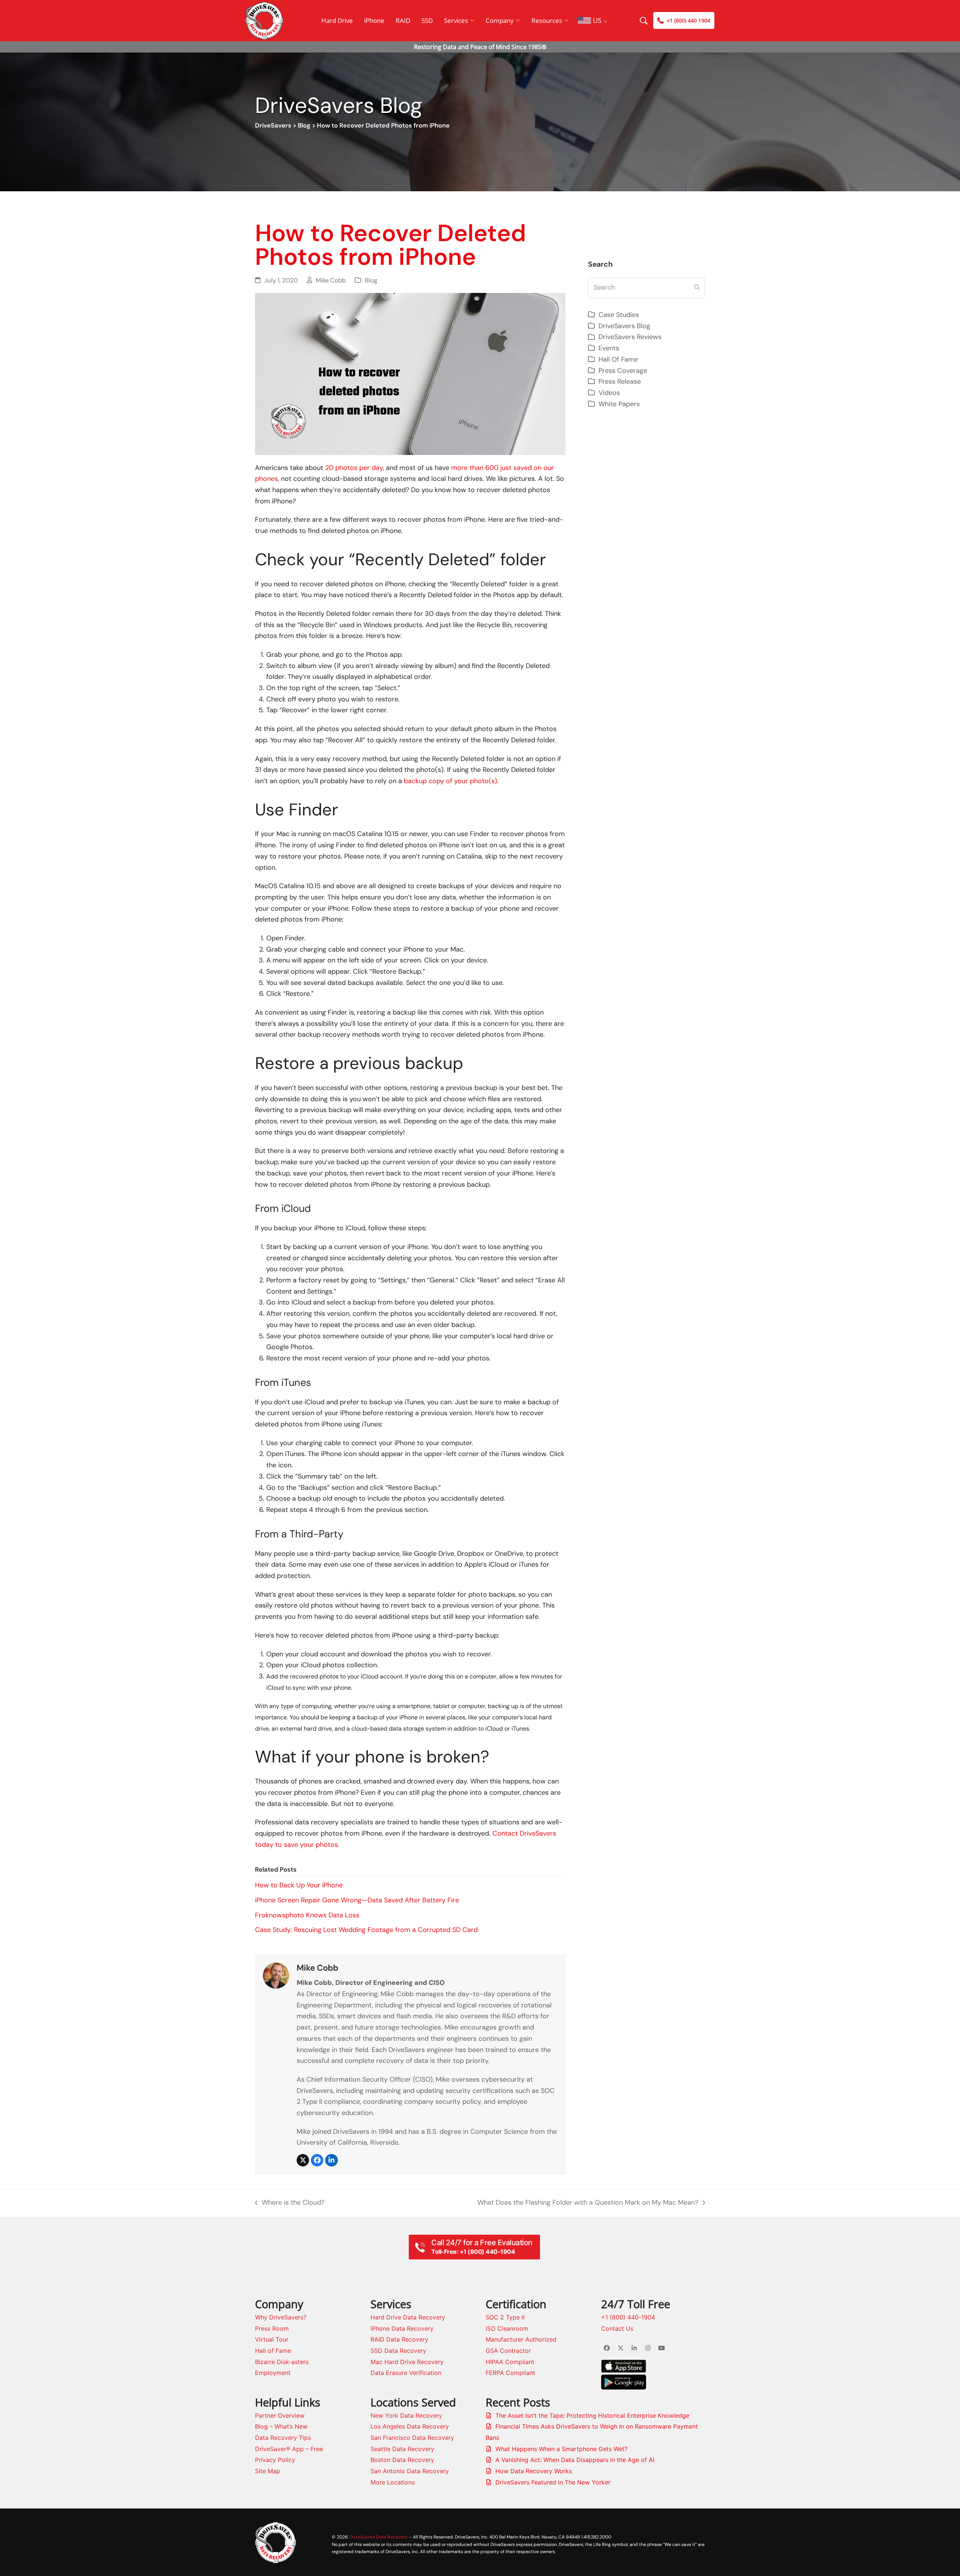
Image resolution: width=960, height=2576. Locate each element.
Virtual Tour (272, 2339)
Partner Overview (280, 2415)
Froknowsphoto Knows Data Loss (307, 1915)
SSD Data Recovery (398, 2351)
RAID (403, 20)
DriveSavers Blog (624, 326)
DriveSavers (273, 125)
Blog (304, 125)
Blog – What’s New (281, 2426)
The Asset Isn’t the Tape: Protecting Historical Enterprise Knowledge (592, 2415)
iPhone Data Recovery (402, 2328)
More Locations (393, 2482)
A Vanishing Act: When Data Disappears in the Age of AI (575, 2460)
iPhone (374, 20)
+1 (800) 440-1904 (628, 2317)
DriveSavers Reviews (630, 337)
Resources (547, 20)
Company (500, 20)
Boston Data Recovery (402, 2460)
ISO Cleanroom (507, 2328)
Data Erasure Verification (406, 2373)
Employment (273, 2373)
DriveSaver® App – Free (289, 2449)
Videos (609, 393)
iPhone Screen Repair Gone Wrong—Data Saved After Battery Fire (357, 1900)
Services (456, 20)
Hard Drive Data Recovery (408, 2317)
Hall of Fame (273, 2351)
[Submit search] (697, 288)
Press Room (272, 2328)
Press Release (620, 381)
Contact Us (617, 2328)
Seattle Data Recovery (402, 2449)
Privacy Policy (275, 2460)
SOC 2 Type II (505, 2317)
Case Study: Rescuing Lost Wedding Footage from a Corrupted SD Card (366, 1930)
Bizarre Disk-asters (282, 2362)
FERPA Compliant (510, 2373)
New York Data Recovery (406, 2415)
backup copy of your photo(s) (451, 781)
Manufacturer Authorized (521, 2339)
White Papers (619, 404)
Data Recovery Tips (283, 2438)
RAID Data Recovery (399, 2339)
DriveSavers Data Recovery (378, 2537)
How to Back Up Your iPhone (299, 1885)
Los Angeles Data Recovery (410, 2426)
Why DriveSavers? (281, 2317)
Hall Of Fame (618, 359)
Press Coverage (623, 371)
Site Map (268, 2471)
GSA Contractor (508, 2351)
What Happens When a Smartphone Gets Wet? (561, 2449)
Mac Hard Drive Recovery (407, 2362)
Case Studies (619, 315)
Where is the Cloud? (290, 2203)
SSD (427, 20)
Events (609, 348)
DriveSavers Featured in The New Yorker (553, 2482)
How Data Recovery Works (534, 2471)
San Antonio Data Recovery (410, 2471)
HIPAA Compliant (510, 2362)
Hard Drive (337, 20)
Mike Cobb (331, 280)
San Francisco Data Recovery (412, 2438)
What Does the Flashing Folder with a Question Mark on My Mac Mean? (588, 2203)
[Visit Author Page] (276, 1975)
